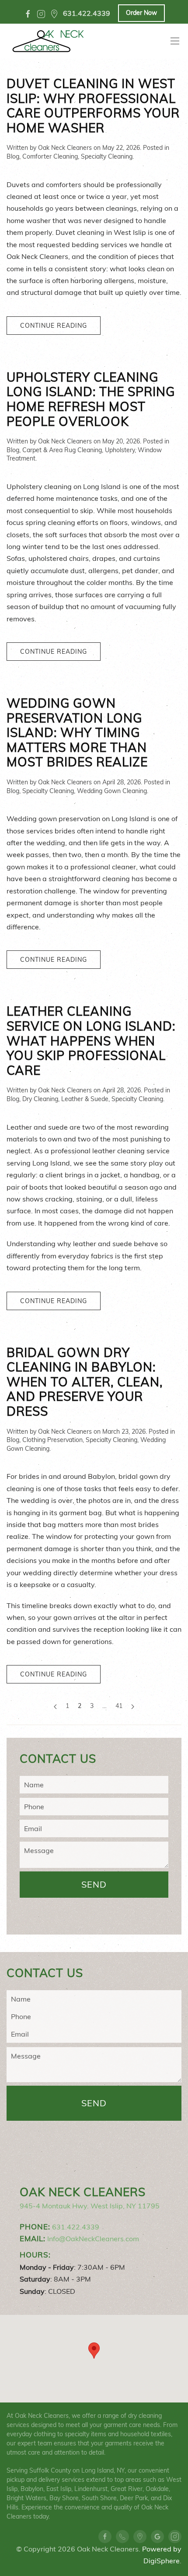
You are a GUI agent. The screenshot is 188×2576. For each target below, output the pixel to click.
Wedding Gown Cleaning (112, 791)
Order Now (141, 13)
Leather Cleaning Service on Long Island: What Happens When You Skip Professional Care (91, 1040)
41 (119, 1706)
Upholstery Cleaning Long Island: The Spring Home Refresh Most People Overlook (91, 399)
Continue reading (54, 326)
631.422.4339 (76, 2227)
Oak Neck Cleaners (65, 148)
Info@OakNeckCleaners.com (93, 2239)
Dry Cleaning (40, 1099)
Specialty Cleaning (107, 156)
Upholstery (120, 450)
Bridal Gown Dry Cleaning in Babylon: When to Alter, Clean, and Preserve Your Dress (85, 1382)
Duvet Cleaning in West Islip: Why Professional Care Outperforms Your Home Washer (93, 106)
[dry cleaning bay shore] (54, 14)
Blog (13, 156)
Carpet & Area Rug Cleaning (62, 450)
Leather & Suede (85, 1099)
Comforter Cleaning (50, 156)
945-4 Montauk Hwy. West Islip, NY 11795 (90, 2206)
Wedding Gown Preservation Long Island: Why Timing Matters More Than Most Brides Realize (77, 732)
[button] (94, 2351)
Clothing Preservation (52, 1440)
